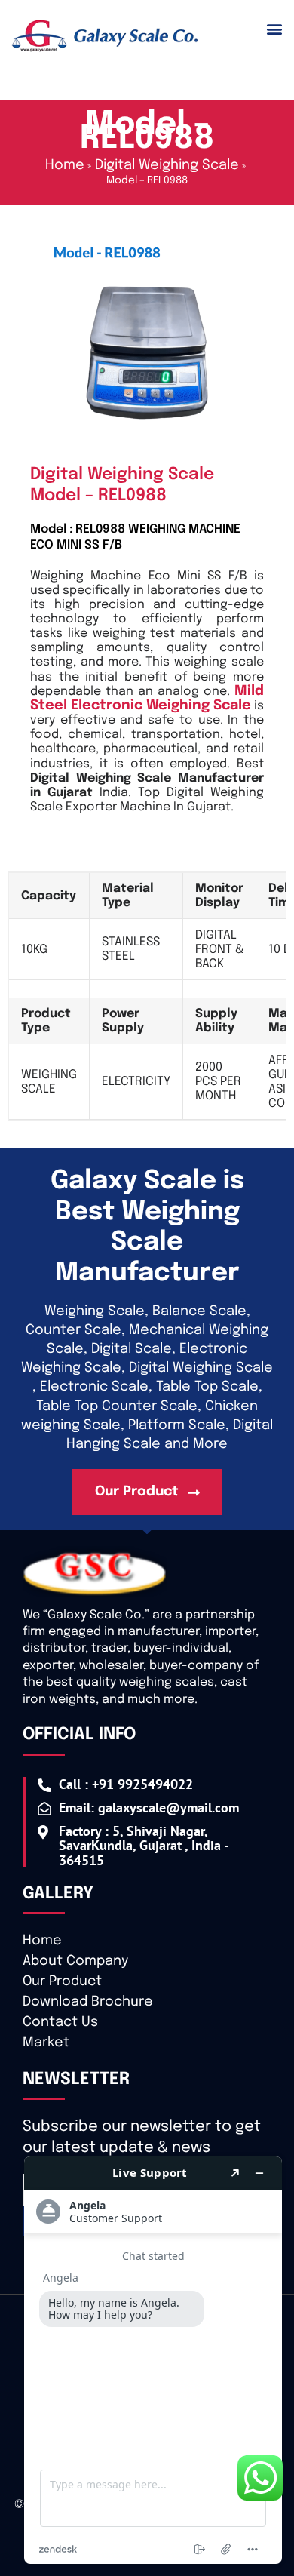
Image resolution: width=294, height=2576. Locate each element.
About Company (75, 1961)
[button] (274, 29)
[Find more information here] (153, 2360)
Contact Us (60, 2022)
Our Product (62, 1981)
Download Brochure (88, 2002)
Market (46, 2043)
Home (42, 1941)
